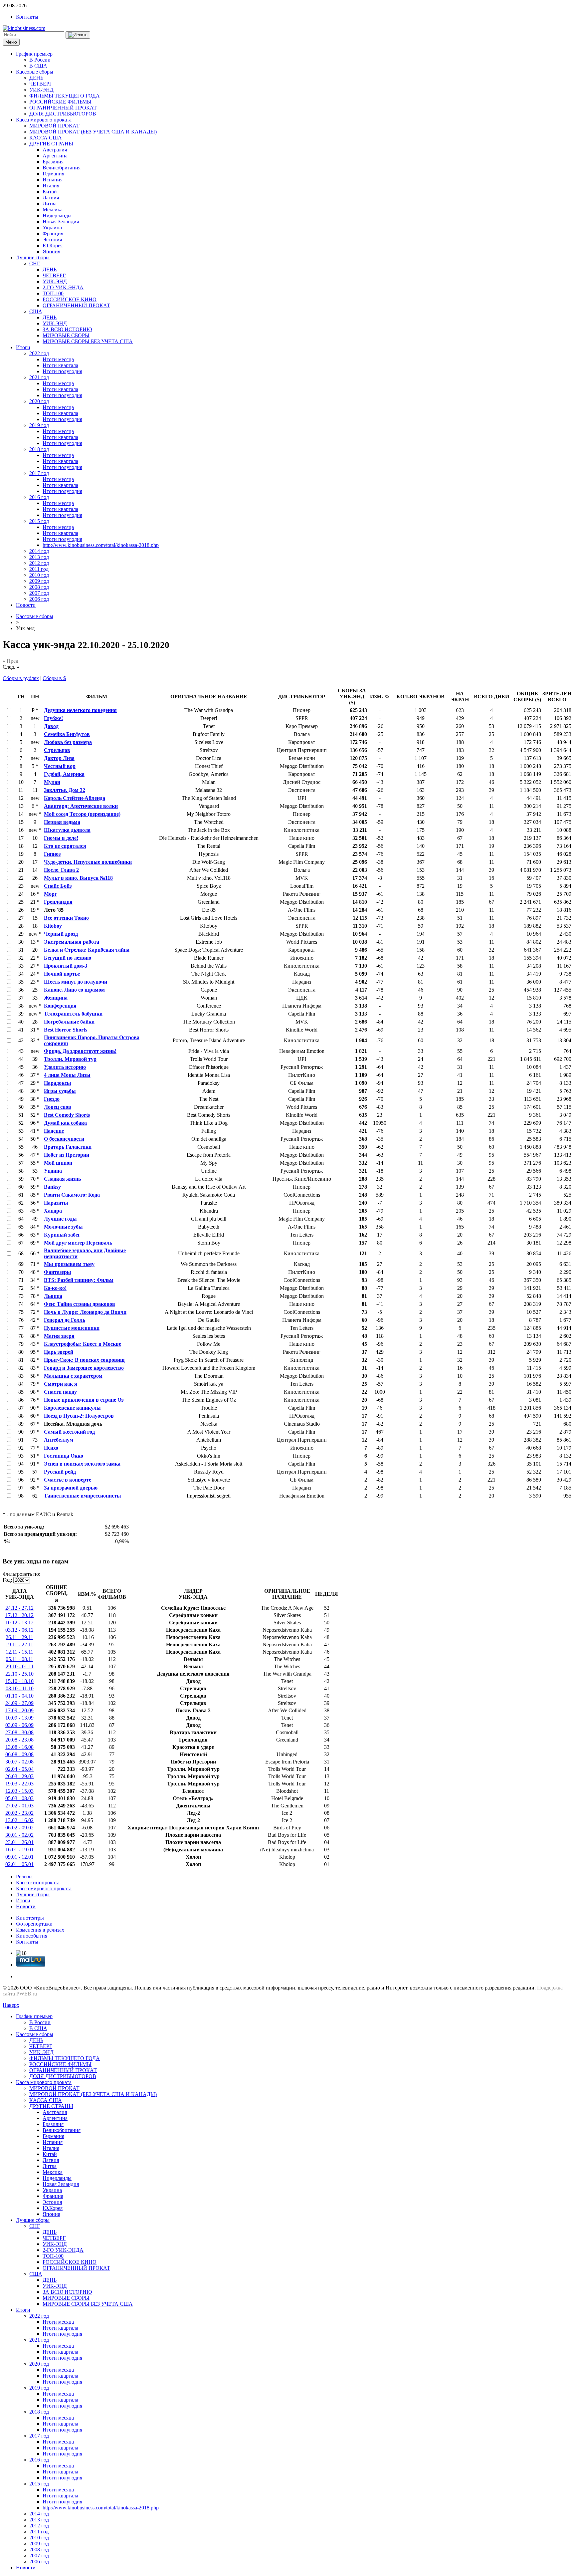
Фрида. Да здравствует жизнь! (80, 1051)
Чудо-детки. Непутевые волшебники (88, 862)
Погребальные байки (69, 1022)
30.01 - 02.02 (19, 1835)
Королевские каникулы (72, 1408)
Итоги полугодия (62, 371)
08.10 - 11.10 (20, 1688)
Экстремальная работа (72, 942)
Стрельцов (57, 750)
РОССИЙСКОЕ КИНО (70, 299)
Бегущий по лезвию (68, 958)
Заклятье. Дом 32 (65, 790)
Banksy (52, 1187)
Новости (26, 605)
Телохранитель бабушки (73, 1014)
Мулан (52, 782)
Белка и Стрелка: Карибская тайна (87, 950)
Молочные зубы (63, 1227)
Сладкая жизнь (62, 1179)
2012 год (39, 563)
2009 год (39, 581)
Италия (51, 186)
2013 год (39, 557)
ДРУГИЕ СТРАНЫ (51, 144)
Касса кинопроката (38, 1882)
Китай (50, 192)
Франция (53, 234)
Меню (11, 42)
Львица (53, 1296)
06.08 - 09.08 (19, 1754)
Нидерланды (57, 216)
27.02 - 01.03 (19, 1806)
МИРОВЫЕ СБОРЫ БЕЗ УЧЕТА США (88, 341)
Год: (7, 1580)
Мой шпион (58, 1163)
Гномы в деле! (61, 838)
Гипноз (52, 854)
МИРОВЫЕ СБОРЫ (66, 335)
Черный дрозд (61, 934)
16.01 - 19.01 (19, 1850)
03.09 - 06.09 (19, 1725)
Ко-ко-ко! (55, 1288)
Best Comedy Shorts (67, 1115)
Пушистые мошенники (72, 1328)
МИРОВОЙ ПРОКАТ (54, 126)
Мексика (53, 210)
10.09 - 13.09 (19, 1718)
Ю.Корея (53, 245)
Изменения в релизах (40, 1930)
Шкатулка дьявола (67, 830)
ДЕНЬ (36, 78)
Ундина (53, 1171)
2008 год (39, 587)
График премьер (34, 54)
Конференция (60, 1006)
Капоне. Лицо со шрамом (74, 990)
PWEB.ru (27, 1994)
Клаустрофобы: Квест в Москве (83, 1344)
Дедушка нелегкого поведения (80, 710)
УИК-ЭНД (41, 90)
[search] (78, 35)
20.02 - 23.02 (19, 1813)
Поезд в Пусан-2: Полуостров (79, 1416)
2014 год (39, 551)
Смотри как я (61, 1384)
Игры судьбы (60, 1091)
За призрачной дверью (71, 1488)
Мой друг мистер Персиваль (78, 1243)
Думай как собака (65, 1123)
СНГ (35, 263)
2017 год (39, 473)
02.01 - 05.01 (19, 1864)
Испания (53, 180)
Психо (51, 1448)
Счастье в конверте (68, 1480)
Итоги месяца (58, 359)
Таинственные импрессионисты (83, 1496)
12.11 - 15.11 (19, 1652)
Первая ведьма (62, 822)
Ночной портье (62, 974)
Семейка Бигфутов (67, 734)
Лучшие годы (60, 1219)
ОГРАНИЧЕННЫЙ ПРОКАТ (63, 108)
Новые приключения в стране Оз (84, 1400)
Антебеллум (59, 1440)
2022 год (39, 353)
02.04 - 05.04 (19, 1769)
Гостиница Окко (64, 1456)
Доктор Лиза (59, 758)
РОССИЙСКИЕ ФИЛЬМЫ (60, 102)
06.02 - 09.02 (19, 1828)
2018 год (39, 449)
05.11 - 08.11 (19, 1659)
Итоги (23, 347)
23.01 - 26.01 (19, 1842)
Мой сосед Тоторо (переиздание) (82, 814)
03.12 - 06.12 (19, 1630)
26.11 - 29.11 (19, 1637)
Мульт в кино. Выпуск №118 (78, 878)
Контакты (27, 17)
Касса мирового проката (44, 120)
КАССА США (46, 138)
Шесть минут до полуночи (76, 982)
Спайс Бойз (58, 886)
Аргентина (55, 156)
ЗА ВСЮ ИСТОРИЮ (67, 329)
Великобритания (62, 168)
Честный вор (60, 766)
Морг (50, 894)
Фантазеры (58, 1272)
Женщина (56, 998)
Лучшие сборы (33, 257)
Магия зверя (59, 1336)
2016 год (39, 497)
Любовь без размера (68, 742)
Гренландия (58, 902)
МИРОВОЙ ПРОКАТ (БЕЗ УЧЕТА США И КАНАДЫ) (93, 132)
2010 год (39, 575)
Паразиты (56, 1203)
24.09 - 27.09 (19, 1703)
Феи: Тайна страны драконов (80, 1304)
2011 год (39, 569)
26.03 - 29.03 (19, 1776)
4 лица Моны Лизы (67, 1075)
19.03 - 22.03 (19, 1784)
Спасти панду (60, 1392)
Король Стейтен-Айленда (75, 798)
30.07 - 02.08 (19, 1762)
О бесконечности (64, 1139)
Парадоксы (58, 1083)
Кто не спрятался (65, 846)
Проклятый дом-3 (66, 966)
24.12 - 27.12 (19, 1608)
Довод (51, 726)
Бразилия (53, 162)
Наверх (11, 2005)
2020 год (39, 401)
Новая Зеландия (61, 222)
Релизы (24, 1876)
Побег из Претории (67, 1155)
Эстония (52, 239)
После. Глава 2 (61, 870)
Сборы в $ (54, 678)
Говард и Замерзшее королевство (84, 1368)
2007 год (39, 593)
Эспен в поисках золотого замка (82, 1464)
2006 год (39, 599)
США (36, 311)
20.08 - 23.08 (19, 1740)
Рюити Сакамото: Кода (72, 1195)
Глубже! (53, 718)
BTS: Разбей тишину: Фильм (79, 1280)
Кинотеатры (30, 1918)
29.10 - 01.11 (20, 1666)
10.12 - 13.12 (19, 1623)
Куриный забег (62, 1235)
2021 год (39, 377)
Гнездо (52, 1099)
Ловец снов (58, 1107)
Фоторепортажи (34, 1924)
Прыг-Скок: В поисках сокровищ (84, 1360)
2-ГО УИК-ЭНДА (63, 287)
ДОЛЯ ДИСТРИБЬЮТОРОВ (63, 114)
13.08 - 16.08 (19, 1747)
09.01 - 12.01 (19, 1857)
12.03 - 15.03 (19, 1791)
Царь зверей (59, 1352)
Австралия (55, 150)
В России (40, 60)
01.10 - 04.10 (19, 1696)
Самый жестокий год (69, 1432)
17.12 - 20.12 (19, 1615)
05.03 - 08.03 (19, 1798)
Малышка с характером (73, 1376)
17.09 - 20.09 (19, 1710)
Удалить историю (65, 1067)
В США (38, 66)
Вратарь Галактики (68, 1147)
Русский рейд (60, 1472)
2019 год (39, 425)
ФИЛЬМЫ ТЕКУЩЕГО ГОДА (65, 96)
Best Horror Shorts (66, 1030)
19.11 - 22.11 (19, 1644)
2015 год (39, 521)
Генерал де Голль (65, 1320)
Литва (50, 204)
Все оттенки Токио (66, 918)
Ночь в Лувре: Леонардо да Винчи (85, 1312)
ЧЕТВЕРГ (41, 84)
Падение (54, 1131)
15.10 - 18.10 (19, 1681)
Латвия (51, 198)
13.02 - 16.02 (19, 1820)
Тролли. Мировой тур (70, 1059)
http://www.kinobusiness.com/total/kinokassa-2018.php (101, 545)
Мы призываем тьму (69, 1264)
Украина (52, 228)
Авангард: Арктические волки (81, 806)
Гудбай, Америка (64, 774)
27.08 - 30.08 (19, 1732)
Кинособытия (32, 1936)
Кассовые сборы (35, 72)
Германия (53, 174)
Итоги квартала (60, 365)
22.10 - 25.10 (19, 1674)
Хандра (53, 1211)
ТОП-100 (53, 293)
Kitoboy (53, 926)
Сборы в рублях (21, 678)
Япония (51, 251)
